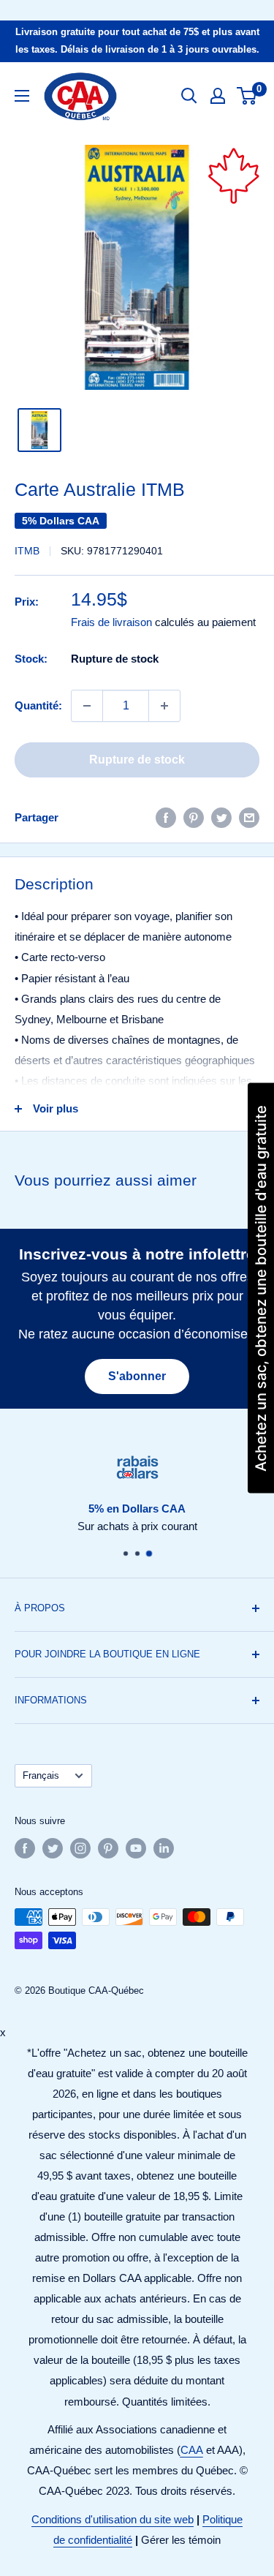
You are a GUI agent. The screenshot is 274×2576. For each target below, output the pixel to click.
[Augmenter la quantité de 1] (164, 706)
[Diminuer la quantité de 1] (87, 706)
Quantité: (38, 705)
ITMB (27, 551)
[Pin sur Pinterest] (194, 817)
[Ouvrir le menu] (22, 96)
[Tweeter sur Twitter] (221, 817)
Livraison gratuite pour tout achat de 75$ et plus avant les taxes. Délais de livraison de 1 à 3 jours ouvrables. (137, 41)
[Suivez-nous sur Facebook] (25, 1848)
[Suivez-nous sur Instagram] (80, 1848)
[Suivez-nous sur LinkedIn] (164, 1848)
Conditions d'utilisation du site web (113, 2519)
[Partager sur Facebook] (166, 817)
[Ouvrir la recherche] (189, 96)
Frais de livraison (111, 622)
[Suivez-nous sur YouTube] (136, 1848)
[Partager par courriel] (249, 817)
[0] (247, 96)
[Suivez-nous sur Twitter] (53, 1848)
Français (41, 1775)
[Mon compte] (218, 96)
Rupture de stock (137, 760)
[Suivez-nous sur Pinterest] (108, 1848)
